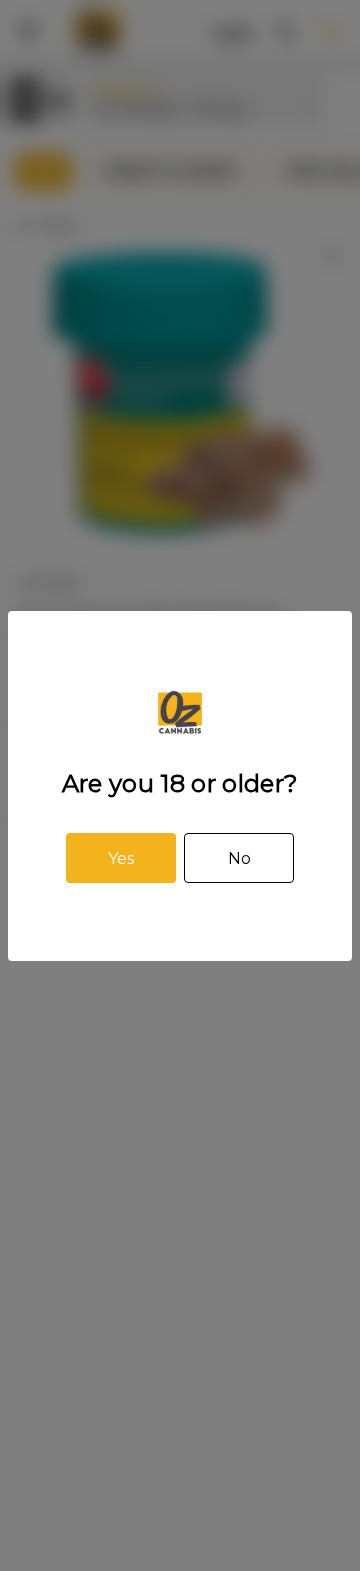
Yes (121, 858)
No (239, 858)
